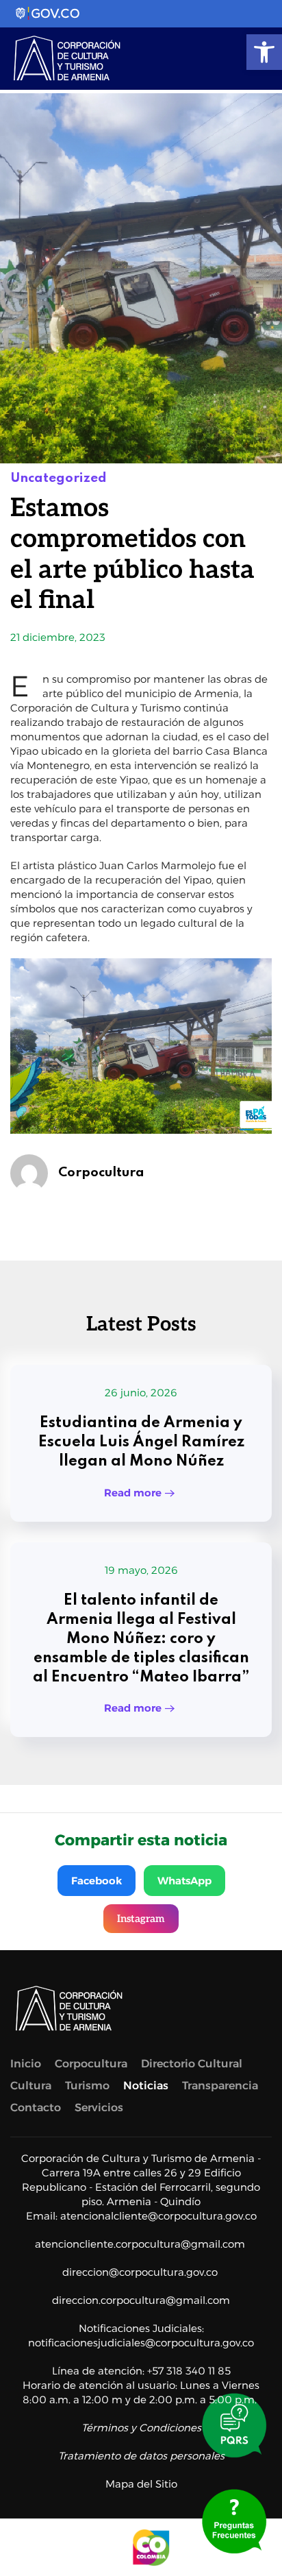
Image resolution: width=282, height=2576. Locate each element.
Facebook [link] (97, 1881)
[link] (264, 52)
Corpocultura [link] (101, 1172)
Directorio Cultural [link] (192, 2064)
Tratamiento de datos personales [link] (141, 2456)
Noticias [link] (146, 2086)
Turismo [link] (87, 2086)
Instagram (141, 1919)
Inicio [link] (26, 2064)
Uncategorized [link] (59, 478)
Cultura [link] (31, 2086)
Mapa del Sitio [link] (141, 2484)
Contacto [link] (36, 2107)
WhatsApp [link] (184, 1881)
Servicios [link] (99, 2107)
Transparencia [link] (220, 2086)
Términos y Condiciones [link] (141, 2428)
